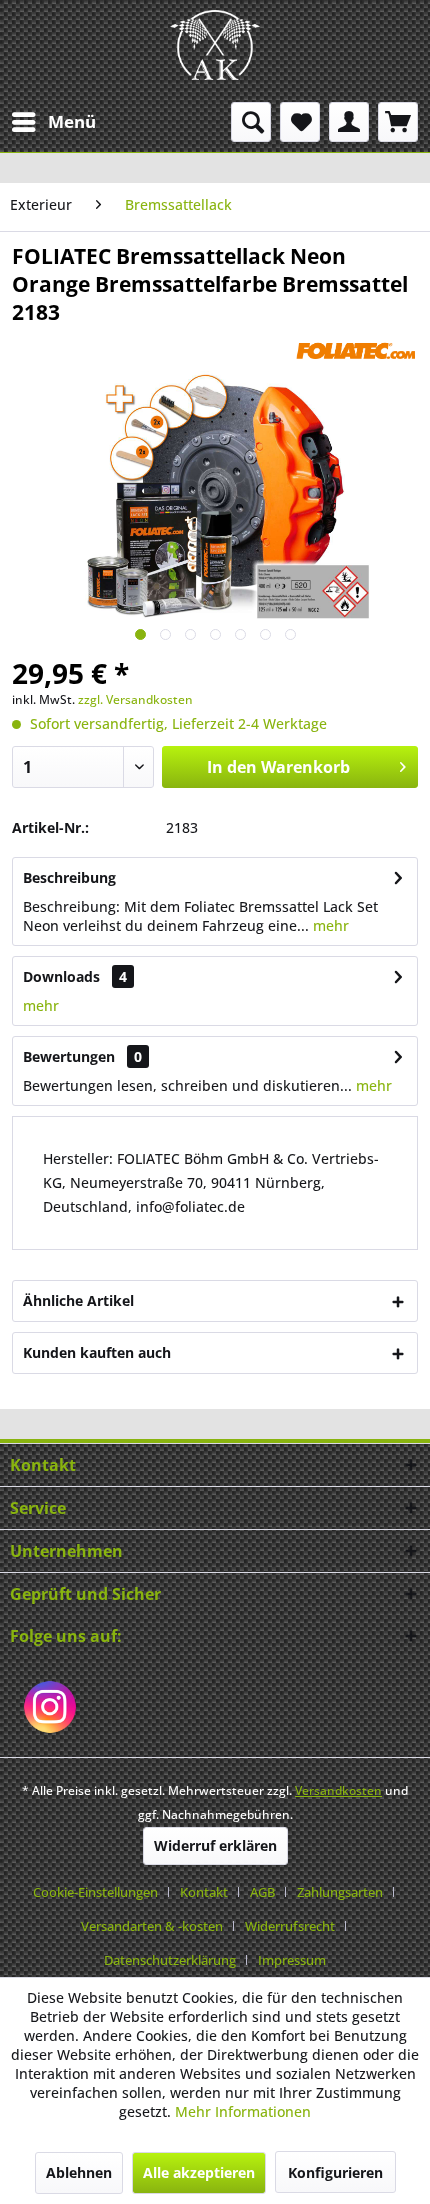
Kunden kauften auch (97, 1352)
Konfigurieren (335, 2172)
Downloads (61, 976)
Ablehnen (79, 2172)
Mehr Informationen (243, 2111)
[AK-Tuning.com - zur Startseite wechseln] (214, 45)
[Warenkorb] (398, 122)
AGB (262, 1892)
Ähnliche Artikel (78, 1300)
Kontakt (204, 1892)
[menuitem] (53, 122)
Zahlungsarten (340, 1892)
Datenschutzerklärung (170, 1960)
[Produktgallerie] (140, 634)
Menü (72, 121)
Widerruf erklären (215, 1845)
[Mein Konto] (349, 122)
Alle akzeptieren (199, 2172)
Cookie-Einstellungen (95, 1892)
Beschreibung (69, 877)
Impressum (292, 1960)
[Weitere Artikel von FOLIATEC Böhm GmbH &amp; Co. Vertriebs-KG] (356, 343)
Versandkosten (338, 1790)
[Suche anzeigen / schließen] (251, 122)
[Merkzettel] (300, 122)
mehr (329, 925)
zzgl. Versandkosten (135, 699)
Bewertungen (69, 1056)
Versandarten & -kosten (152, 1926)
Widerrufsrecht (290, 1926)
